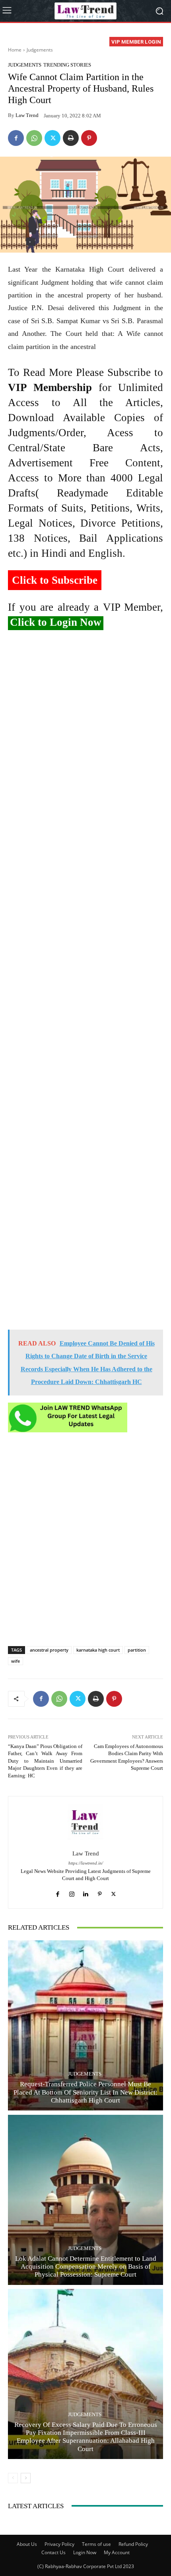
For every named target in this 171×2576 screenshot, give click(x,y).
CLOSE (156, 50)
